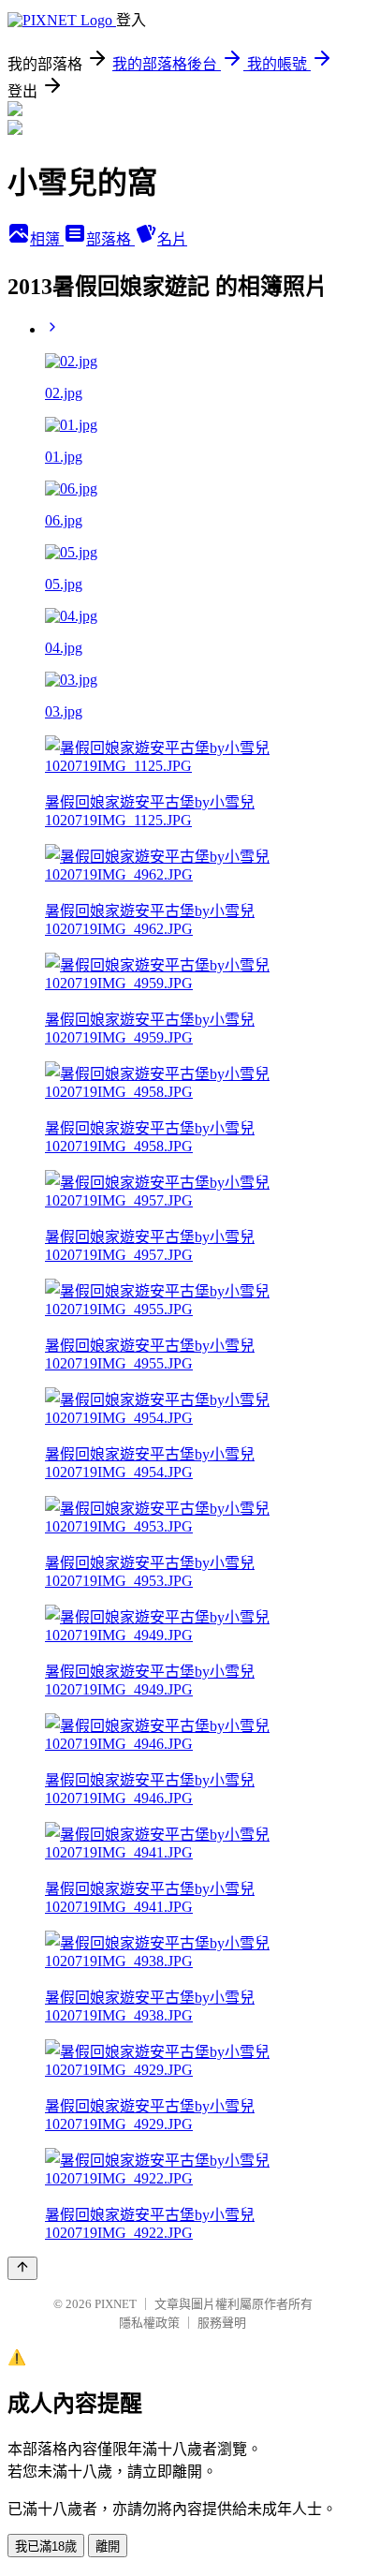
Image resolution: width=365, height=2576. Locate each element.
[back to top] (22, 2268)
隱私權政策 (149, 2323)
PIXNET (116, 2304)
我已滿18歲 (46, 2546)
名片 (172, 239)
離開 (108, 2546)
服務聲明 (222, 2323)
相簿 (47, 239)
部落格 (110, 239)
